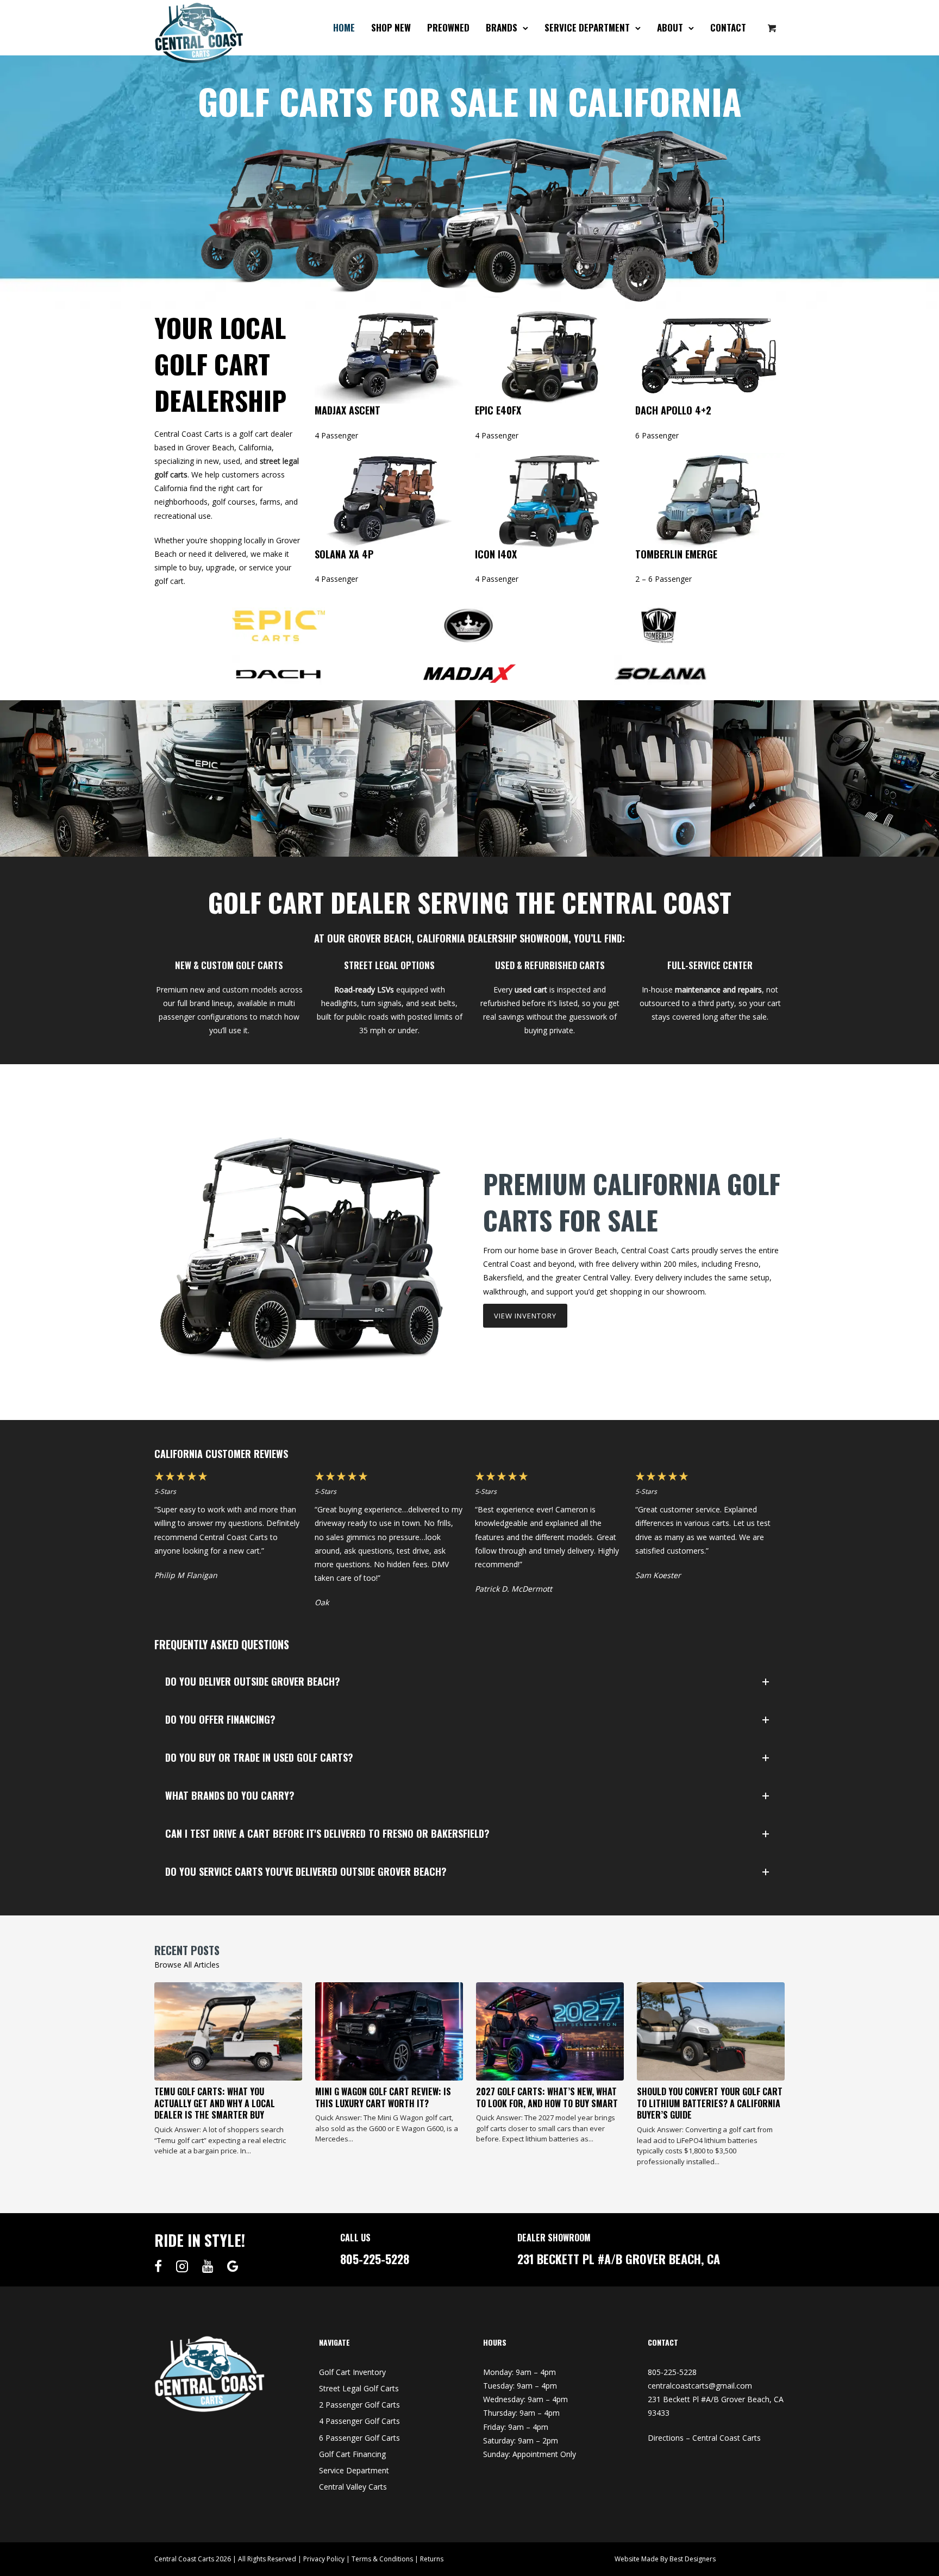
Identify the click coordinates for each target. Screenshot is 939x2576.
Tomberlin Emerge (676, 554)
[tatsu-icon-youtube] (211, 2266)
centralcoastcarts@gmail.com (700, 2386)
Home (344, 27)
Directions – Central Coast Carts (704, 2438)
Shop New (391, 27)
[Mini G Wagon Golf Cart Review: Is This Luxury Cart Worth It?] (389, 2032)
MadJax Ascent (348, 410)
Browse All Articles (187, 1965)
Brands (502, 27)
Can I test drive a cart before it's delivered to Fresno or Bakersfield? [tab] (327, 1833)
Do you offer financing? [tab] (220, 1719)
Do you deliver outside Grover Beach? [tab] (253, 1681)
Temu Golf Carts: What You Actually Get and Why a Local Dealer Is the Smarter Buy (215, 2103)
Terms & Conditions (382, 2559)
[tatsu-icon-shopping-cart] (772, 28)
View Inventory (525, 1316)
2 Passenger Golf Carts (359, 2405)
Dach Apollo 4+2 (673, 410)
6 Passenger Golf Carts (359, 2438)
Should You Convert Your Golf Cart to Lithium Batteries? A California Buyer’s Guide (710, 2103)
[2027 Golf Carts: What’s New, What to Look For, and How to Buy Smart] (550, 2032)
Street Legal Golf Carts (359, 2388)
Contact (728, 27)
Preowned (448, 27)
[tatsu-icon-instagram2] (185, 2266)
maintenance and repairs (718, 989)
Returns (432, 2559)
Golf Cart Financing (352, 2454)
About (670, 27)
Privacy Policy (324, 2559)
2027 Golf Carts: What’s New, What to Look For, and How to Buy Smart (547, 2097)
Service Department (587, 27)
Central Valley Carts (353, 2487)
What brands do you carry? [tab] (230, 1795)
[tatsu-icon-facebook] (161, 2266)
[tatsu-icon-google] (233, 2266)
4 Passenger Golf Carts (359, 2421)
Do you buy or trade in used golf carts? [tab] (259, 1757)
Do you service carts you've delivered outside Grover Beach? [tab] (306, 1871)
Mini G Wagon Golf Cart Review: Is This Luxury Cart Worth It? (383, 2097)
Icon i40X (496, 554)
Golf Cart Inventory (352, 2372)
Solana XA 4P (344, 554)
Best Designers (693, 2559)
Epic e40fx (498, 410)
